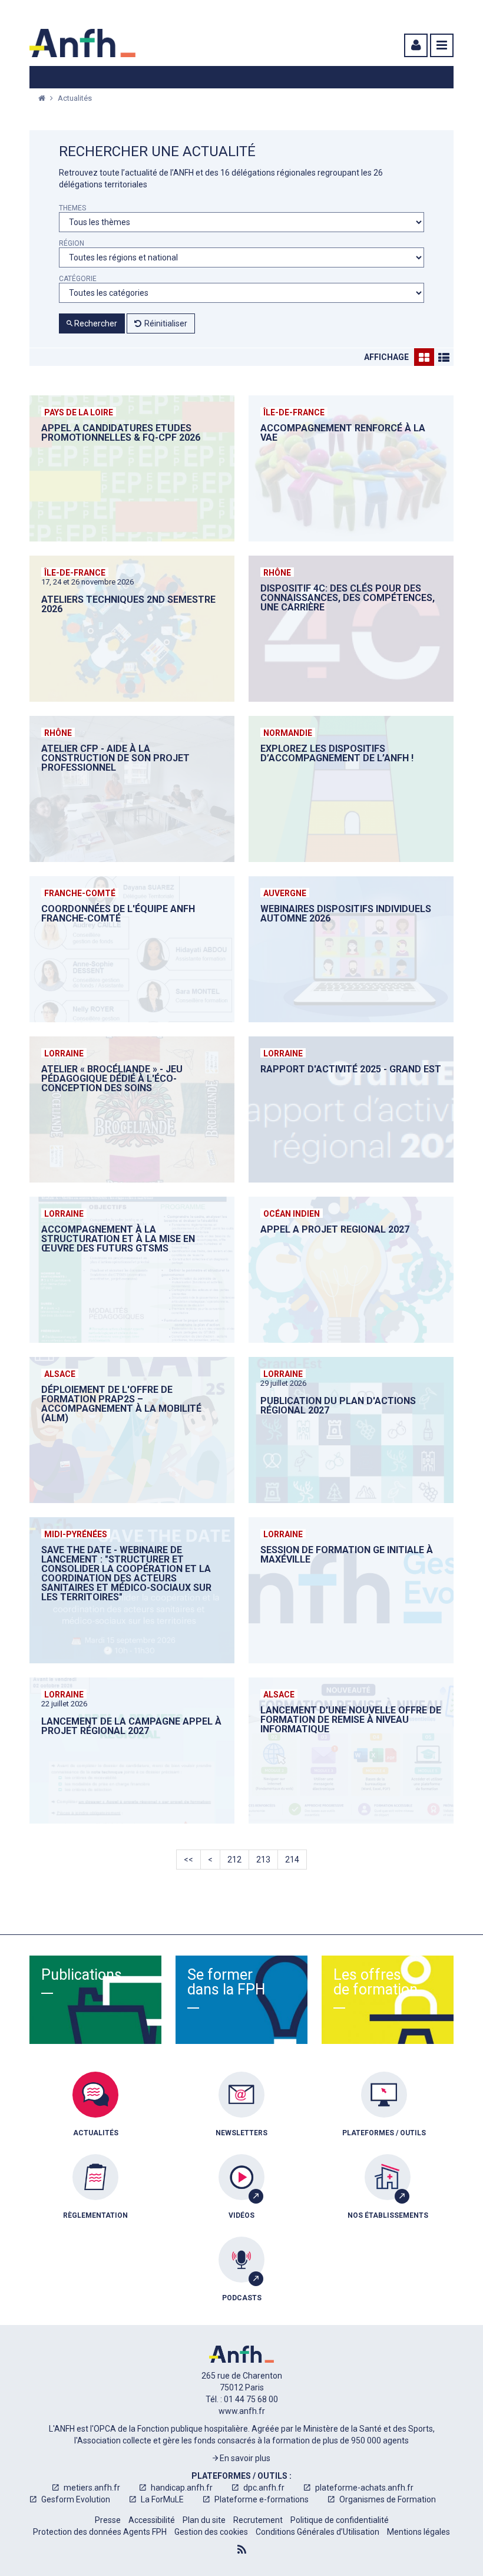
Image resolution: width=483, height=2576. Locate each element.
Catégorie (78, 279)
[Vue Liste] (444, 357)
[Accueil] (82, 43)
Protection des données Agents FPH (100, 2532)
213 (263, 1860)
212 (234, 1860)
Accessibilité (152, 2520)
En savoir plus (244, 2458)
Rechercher (95, 323)
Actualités (75, 98)
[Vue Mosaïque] (424, 357)
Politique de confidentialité (340, 2520)
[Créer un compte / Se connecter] (415, 45)
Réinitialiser (166, 323)
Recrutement (258, 2520)
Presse (108, 2520)
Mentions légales (419, 2532)
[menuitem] (95, 2113)
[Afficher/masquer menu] (442, 45)
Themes (72, 208)
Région (72, 244)
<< (188, 1860)
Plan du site (204, 2520)
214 (292, 1860)
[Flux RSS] (242, 2549)
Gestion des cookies (211, 2532)
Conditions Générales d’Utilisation (317, 2532)
